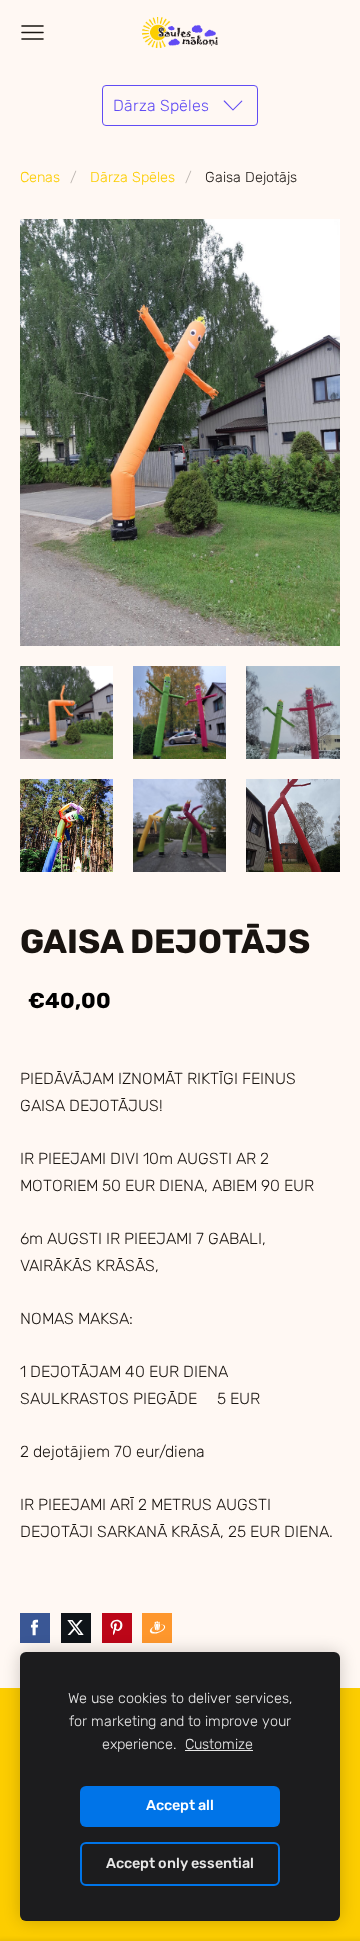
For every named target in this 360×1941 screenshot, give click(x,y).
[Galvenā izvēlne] (32, 32)
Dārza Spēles (132, 177)
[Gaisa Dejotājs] (66, 712)
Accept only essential (180, 1863)
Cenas (40, 177)
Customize (219, 1744)
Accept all (180, 1805)
